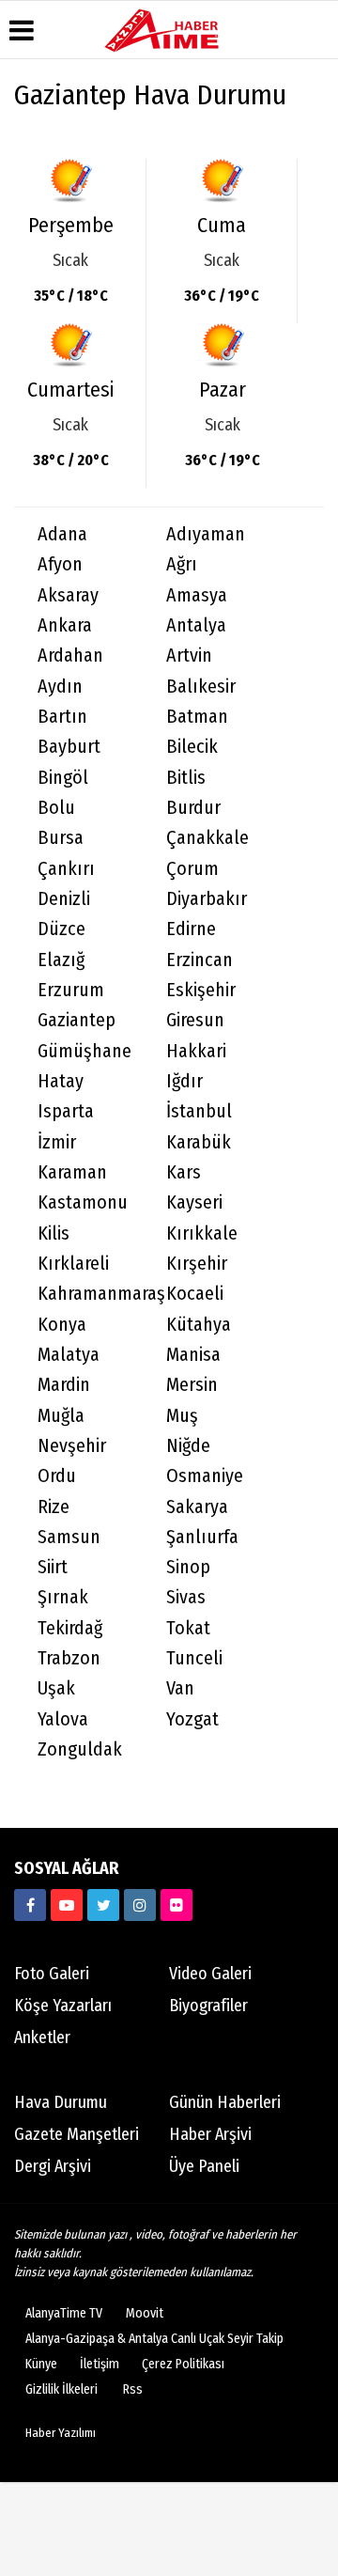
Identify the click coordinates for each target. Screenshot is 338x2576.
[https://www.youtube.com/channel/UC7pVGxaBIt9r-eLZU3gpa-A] (67, 1905)
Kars (184, 1172)
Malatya (69, 1355)
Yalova (63, 1719)
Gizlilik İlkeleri (61, 2389)
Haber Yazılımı (61, 2433)
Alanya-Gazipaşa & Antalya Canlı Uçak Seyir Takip (154, 2339)
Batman (197, 717)
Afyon (60, 564)
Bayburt (69, 747)
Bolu (56, 808)
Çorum (192, 869)
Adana (62, 534)
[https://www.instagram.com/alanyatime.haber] (140, 1905)
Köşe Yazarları (63, 2006)
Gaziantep (77, 1020)
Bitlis (186, 778)
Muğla (61, 1416)
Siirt (53, 1567)
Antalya (196, 625)
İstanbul (199, 1111)
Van (180, 1688)
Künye (41, 2364)
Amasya (197, 595)
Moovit (145, 2313)
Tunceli (194, 1658)
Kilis (54, 1233)
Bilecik (192, 747)
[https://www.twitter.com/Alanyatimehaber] (103, 1905)
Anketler (42, 2037)
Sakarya (197, 1507)
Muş (182, 1416)
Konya (62, 1325)
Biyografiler (208, 2006)
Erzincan (200, 960)
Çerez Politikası (183, 2364)
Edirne (191, 929)
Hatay (61, 1081)
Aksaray (68, 595)
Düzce (61, 929)
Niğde (188, 1446)
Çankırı (66, 869)
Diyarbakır (207, 899)
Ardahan (70, 656)
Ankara (65, 625)
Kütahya (199, 1325)
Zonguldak (80, 1749)
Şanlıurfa (202, 1537)
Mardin (64, 1385)
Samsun (69, 1537)
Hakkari (196, 1051)
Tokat (188, 1628)
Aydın (60, 687)
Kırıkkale (202, 1233)
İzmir (57, 1142)
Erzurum (71, 990)
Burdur (193, 808)
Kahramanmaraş (90, 1294)
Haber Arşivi (210, 2134)
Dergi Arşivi (53, 2166)
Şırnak (63, 1597)
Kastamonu (83, 1202)
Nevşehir (72, 1446)
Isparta (66, 1111)
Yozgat (192, 1719)
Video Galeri (210, 1974)
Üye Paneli (204, 2166)
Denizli (64, 899)
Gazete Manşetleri (77, 2134)
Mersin (192, 1385)
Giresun (195, 1020)
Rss (133, 2389)
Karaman (72, 1172)
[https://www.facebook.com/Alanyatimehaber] (30, 1905)
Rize (54, 1507)
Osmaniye (205, 1476)
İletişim (100, 2364)
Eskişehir (201, 990)
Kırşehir (197, 1264)
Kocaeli (195, 1294)
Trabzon (69, 1658)
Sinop (188, 1567)
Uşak (56, 1688)
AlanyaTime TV (64, 2313)
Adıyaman (206, 534)
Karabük (199, 1142)
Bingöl (63, 778)
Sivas (186, 1597)
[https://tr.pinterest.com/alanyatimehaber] (177, 1905)
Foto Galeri (52, 1974)
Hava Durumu (61, 2102)
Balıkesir (201, 687)
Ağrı (182, 564)
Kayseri (194, 1202)
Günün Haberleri (225, 2102)
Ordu (57, 1476)
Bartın (62, 717)
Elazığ (61, 960)
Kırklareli (73, 1264)
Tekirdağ (70, 1628)
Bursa (61, 838)
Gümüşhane (84, 1051)
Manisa (193, 1355)
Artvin (189, 656)
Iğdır (184, 1081)
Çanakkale (207, 838)
